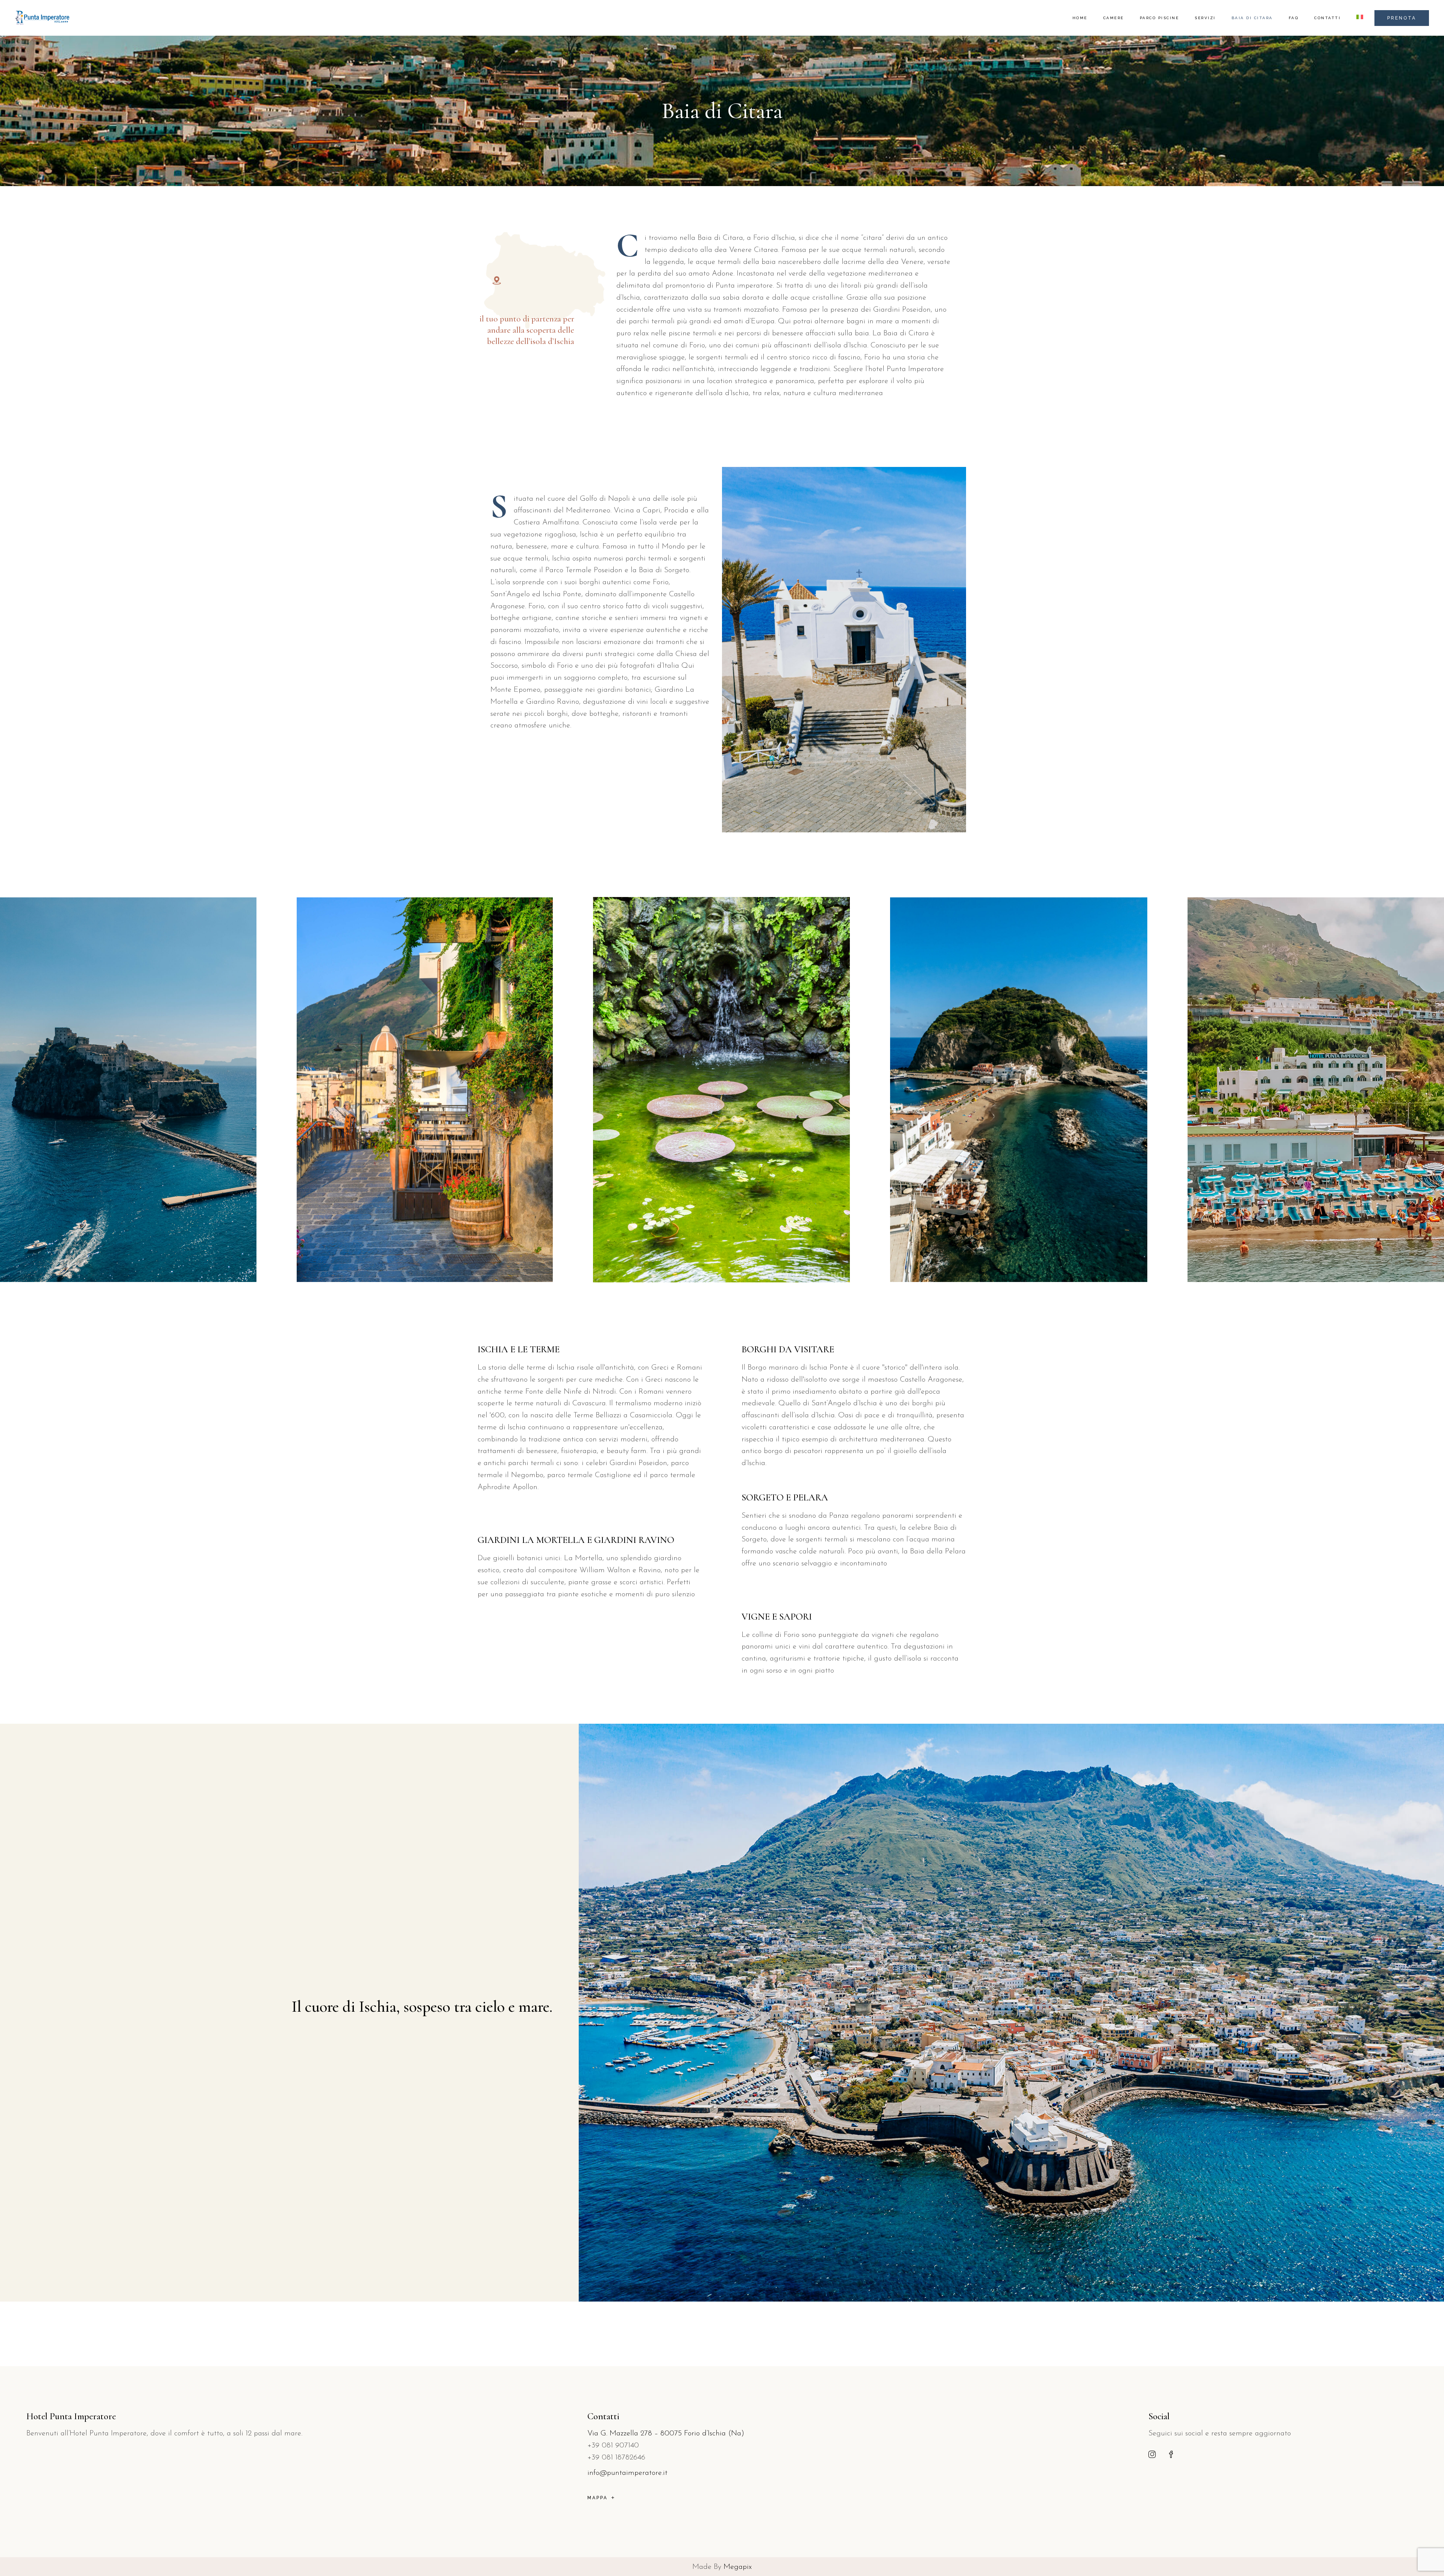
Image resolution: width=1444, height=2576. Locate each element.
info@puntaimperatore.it (627, 2473)
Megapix (738, 2567)
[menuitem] (1360, 18)
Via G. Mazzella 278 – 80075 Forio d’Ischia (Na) (666, 2434)
